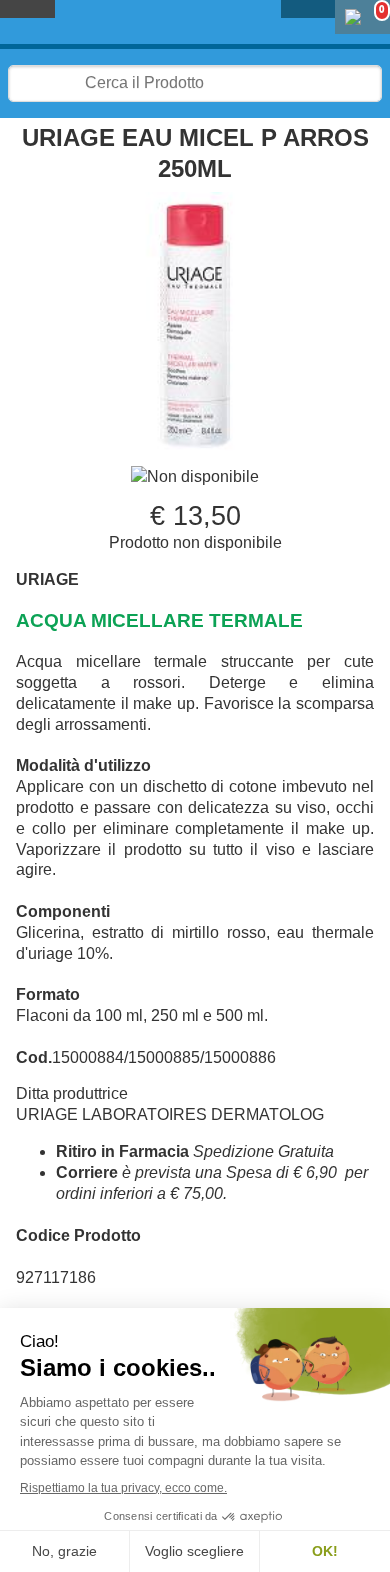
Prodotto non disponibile (195, 542)
